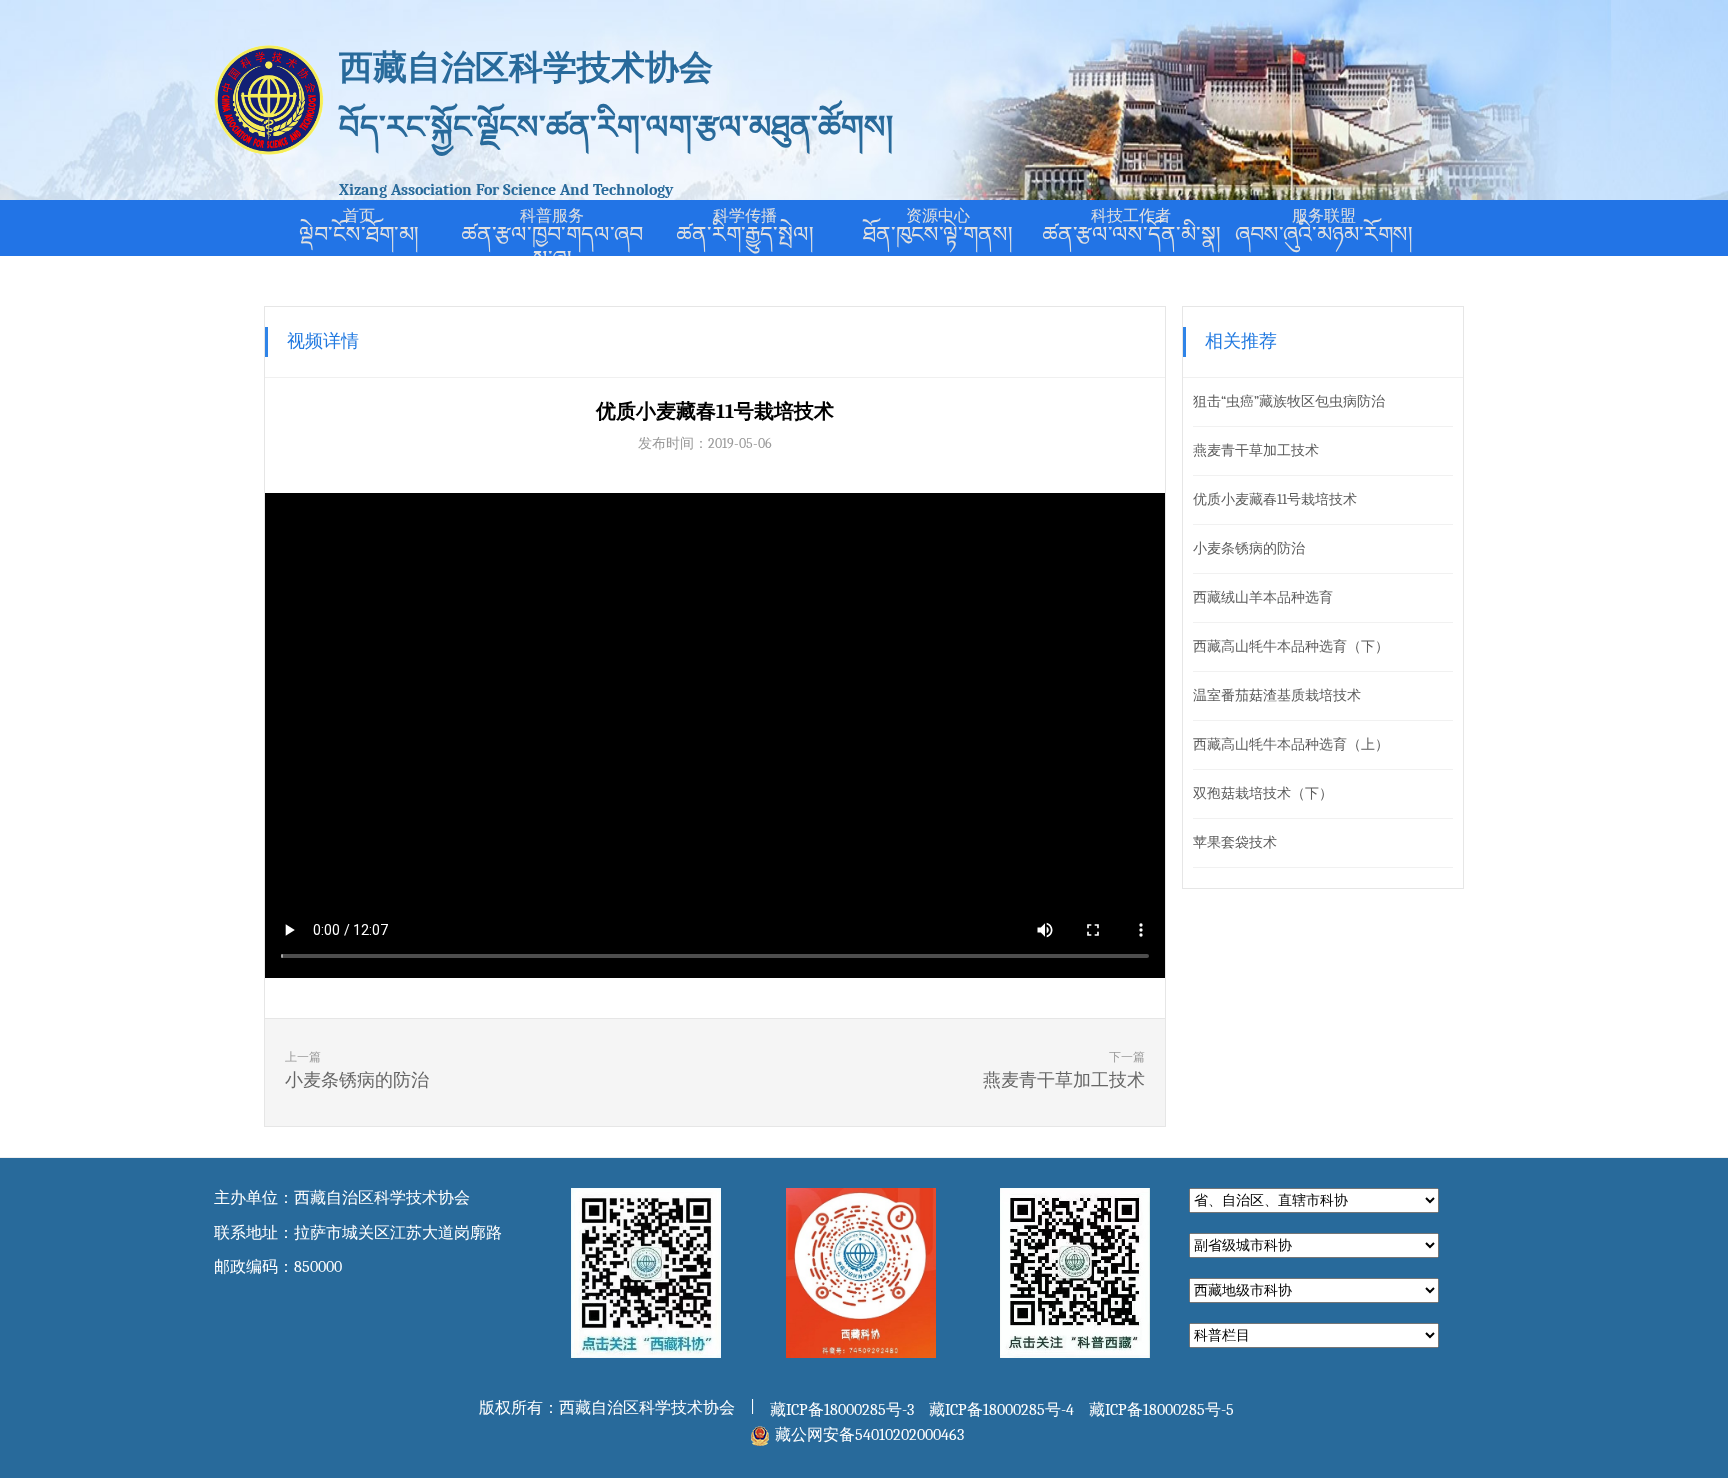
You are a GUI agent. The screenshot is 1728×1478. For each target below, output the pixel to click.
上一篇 (357, 1070)
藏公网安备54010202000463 (869, 1435)
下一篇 (1064, 1070)
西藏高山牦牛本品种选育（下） (1291, 646)
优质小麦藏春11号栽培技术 (1275, 499)
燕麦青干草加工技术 (1256, 450)
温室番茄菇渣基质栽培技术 (1277, 695)
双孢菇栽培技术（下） (1263, 793)
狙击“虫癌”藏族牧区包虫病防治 (1289, 401)
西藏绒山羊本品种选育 (1263, 597)
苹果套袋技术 (1235, 842)
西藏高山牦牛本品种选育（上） (1291, 744)
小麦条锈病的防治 (1249, 548)
